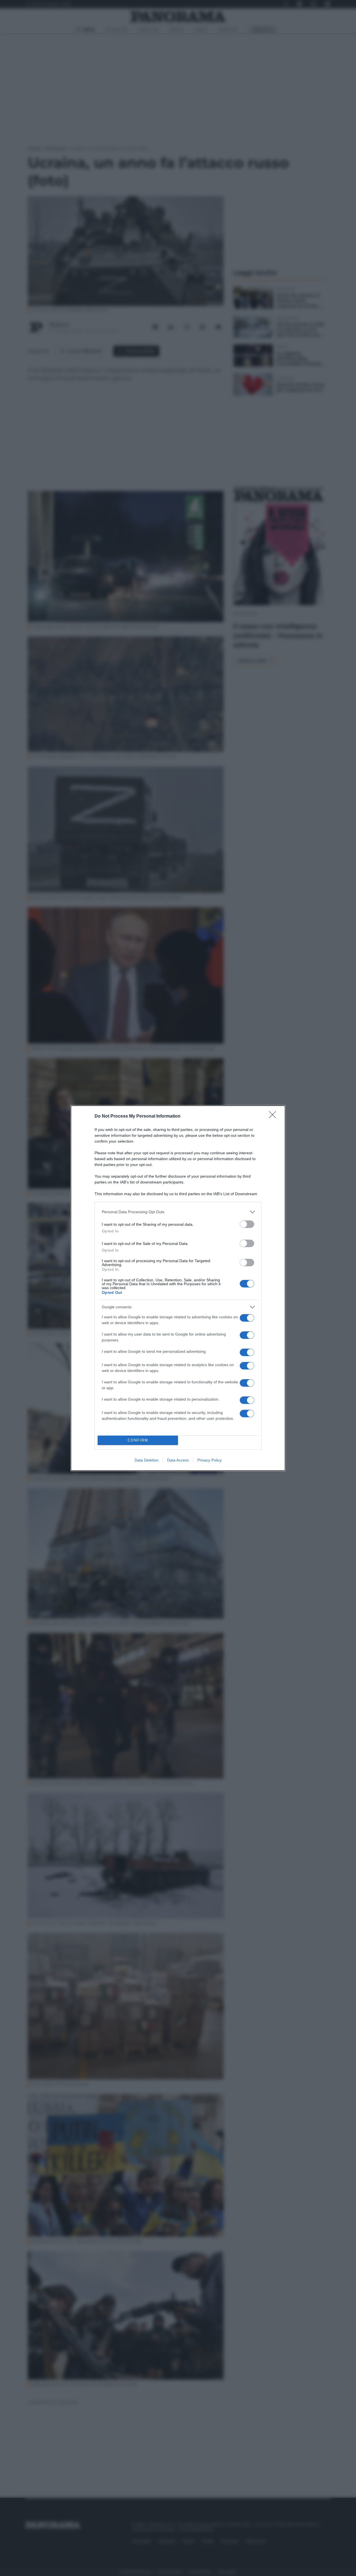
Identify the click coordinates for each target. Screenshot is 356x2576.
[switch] (247, 1224)
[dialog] (178, 1288)
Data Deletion (147, 1460)
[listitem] (178, 1212)
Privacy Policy (210, 1460)
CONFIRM (138, 1440)
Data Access (178, 1460)
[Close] (274, 1116)
